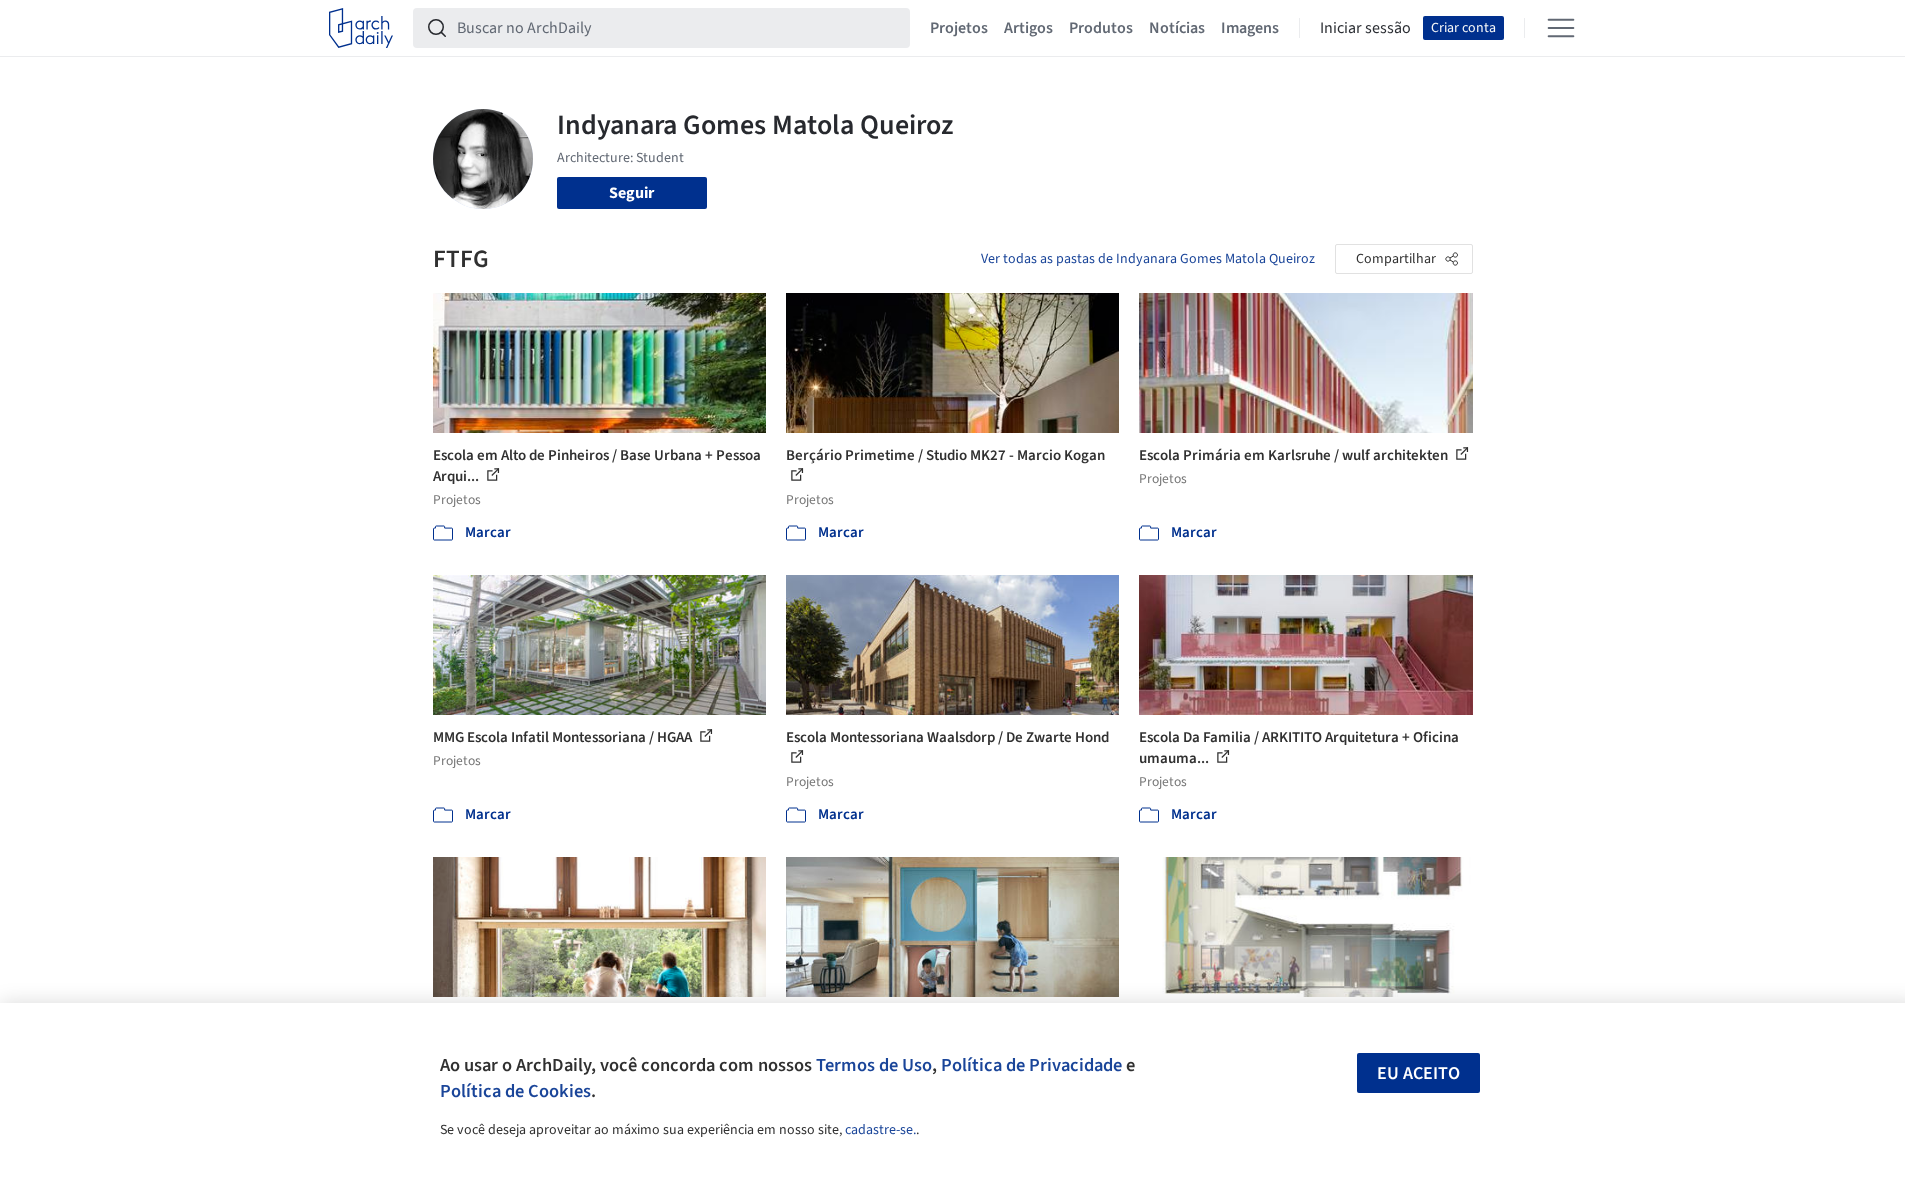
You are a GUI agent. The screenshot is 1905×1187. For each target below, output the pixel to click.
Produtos (1101, 28)
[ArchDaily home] (361, 28)
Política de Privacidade (1031, 1065)
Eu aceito (1418, 1073)
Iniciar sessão (1365, 28)
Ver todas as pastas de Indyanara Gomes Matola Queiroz (1148, 259)
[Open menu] (1561, 28)
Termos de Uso (874, 1065)
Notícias (1177, 28)
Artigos (1028, 28)
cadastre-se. (880, 1130)
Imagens (1250, 28)
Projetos (959, 28)
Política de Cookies (515, 1091)
